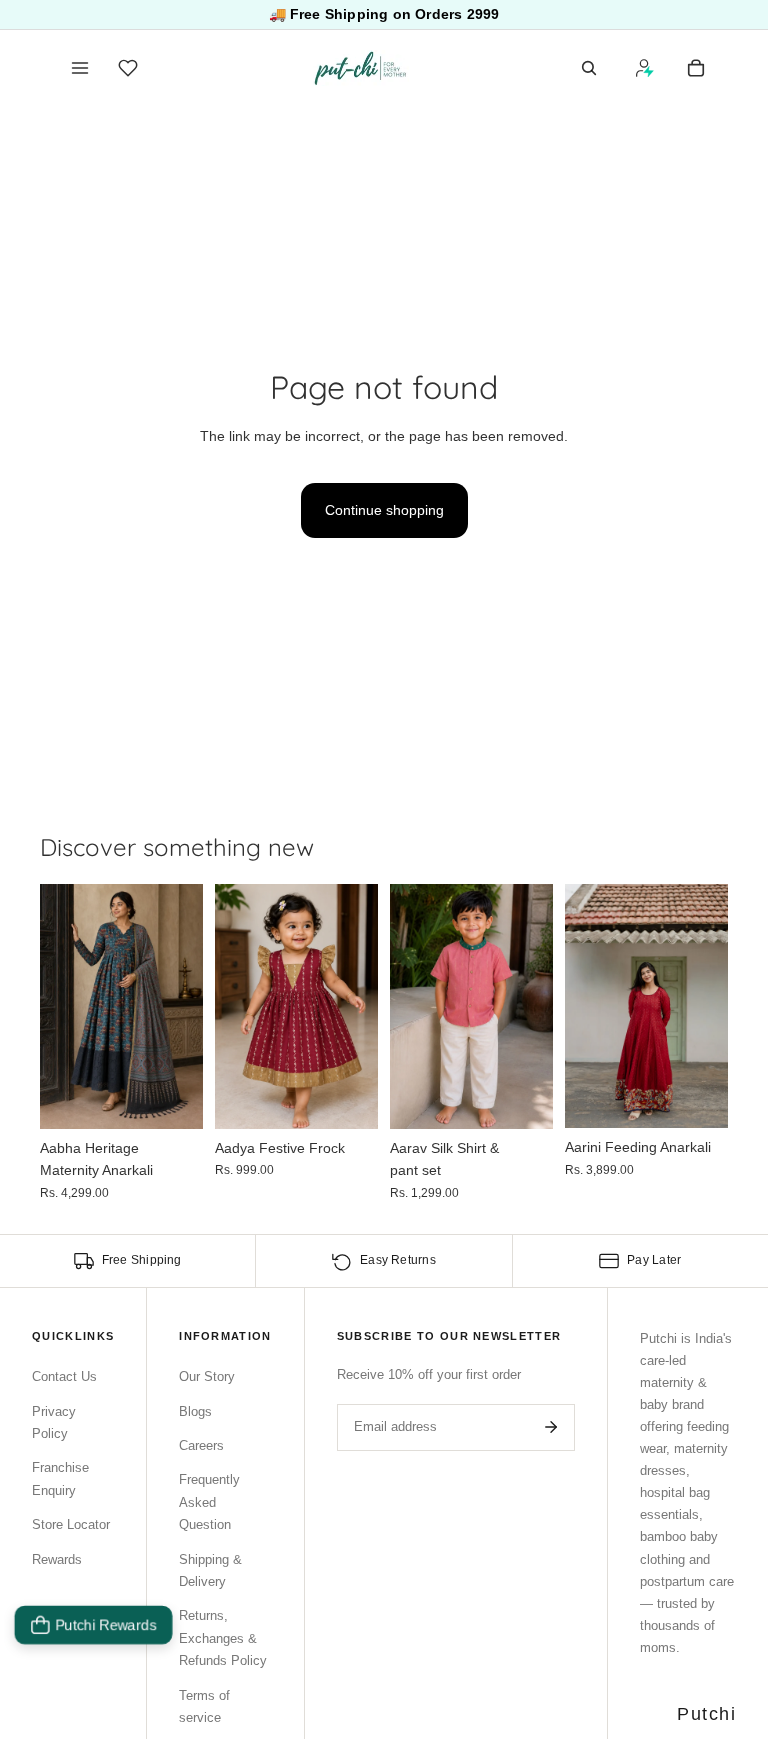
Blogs (195, 1411)
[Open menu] (80, 68)
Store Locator (71, 1524)
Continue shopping (384, 510)
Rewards (57, 1559)
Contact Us (64, 1376)
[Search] (589, 68)
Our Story (207, 1376)
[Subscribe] (551, 1427)
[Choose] (172, 1098)
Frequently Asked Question (209, 1502)
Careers (201, 1445)
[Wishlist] (128, 68)
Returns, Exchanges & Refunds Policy (223, 1638)
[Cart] (696, 68)
